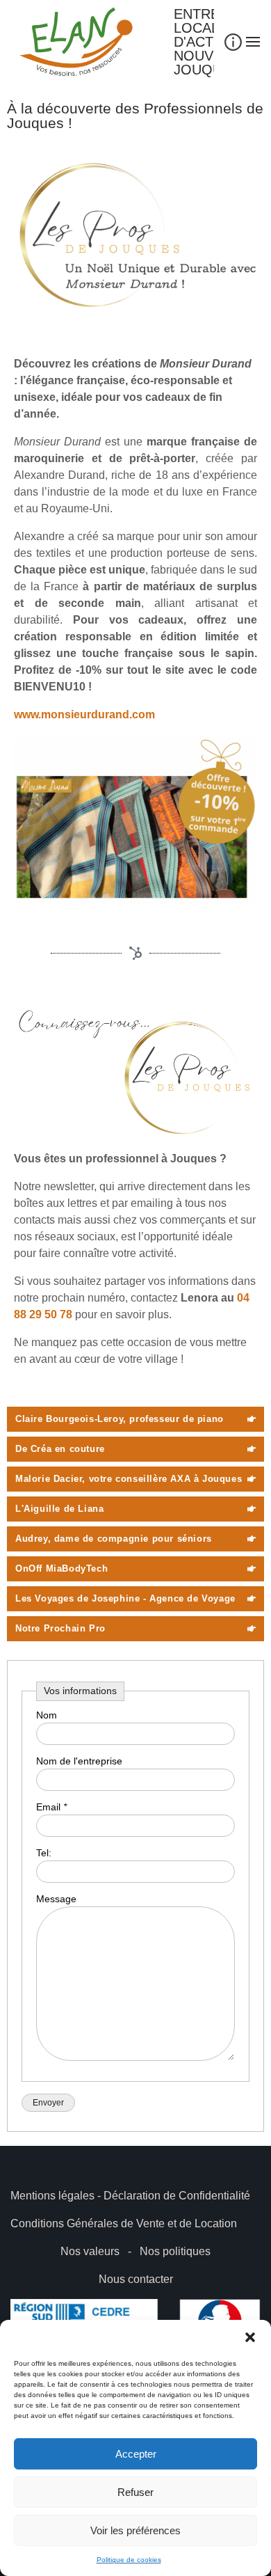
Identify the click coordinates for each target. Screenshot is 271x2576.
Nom (47, 1715)
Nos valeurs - (100, 2251)
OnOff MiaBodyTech (61, 1568)
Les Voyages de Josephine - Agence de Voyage (125, 1598)
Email (51, 1807)
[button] (250, 2337)
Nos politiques (175, 2251)
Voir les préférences (135, 2530)
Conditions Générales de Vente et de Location (124, 2223)
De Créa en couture (60, 1449)
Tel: (44, 1853)
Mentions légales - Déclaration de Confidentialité (130, 2196)
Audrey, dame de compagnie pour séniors (114, 1539)
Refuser (135, 2492)
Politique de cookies (129, 2560)
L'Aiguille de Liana (59, 1509)
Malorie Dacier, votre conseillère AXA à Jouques (129, 1479)
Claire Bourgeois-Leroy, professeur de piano (120, 1419)
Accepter (136, 2454)
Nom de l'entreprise (79, 1761)
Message (56, 1899)
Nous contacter (136, 2279)
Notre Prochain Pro (60, 1628)
